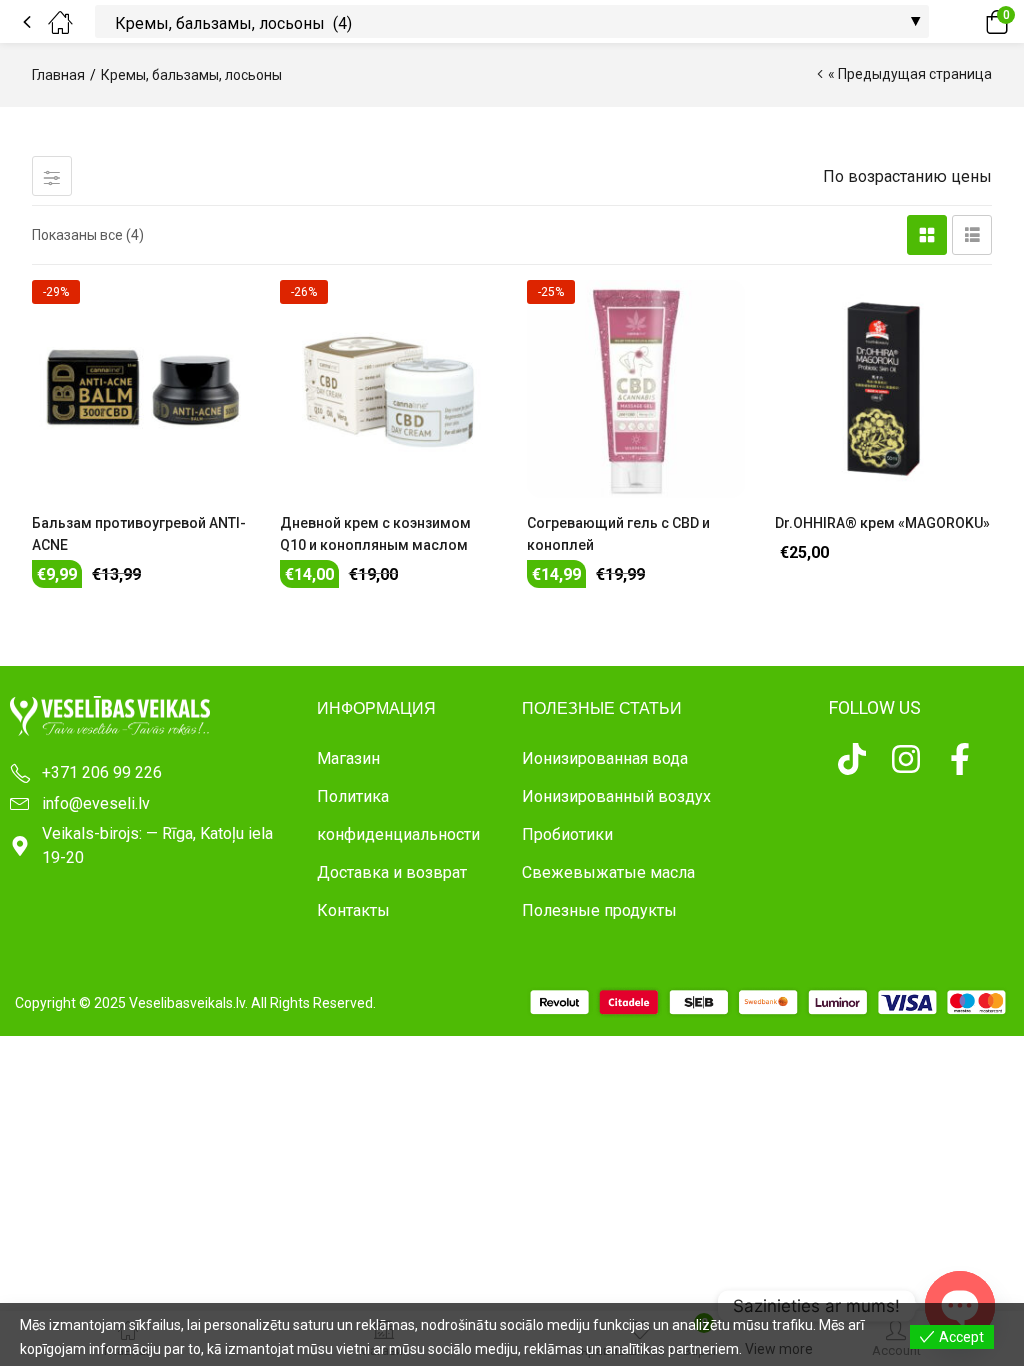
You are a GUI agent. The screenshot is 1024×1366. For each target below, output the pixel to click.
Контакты (353, 910)
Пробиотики (567, 834)
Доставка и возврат (392, 872)
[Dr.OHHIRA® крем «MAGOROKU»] (884, 389)
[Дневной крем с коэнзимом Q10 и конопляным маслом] (389, 389)
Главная (58, 75)
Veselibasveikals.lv (187, 1003)
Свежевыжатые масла (608, 872)
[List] (972, 235)
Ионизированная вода (605, 758)
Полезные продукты (599, 910)
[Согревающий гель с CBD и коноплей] (636, 389)
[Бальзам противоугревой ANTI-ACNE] (141, 389)
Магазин (348, 758)
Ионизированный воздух (616, 796)
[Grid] (927, 235)
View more (779, 1349)
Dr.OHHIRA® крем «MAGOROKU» (882, 523)
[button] (969, 22)
